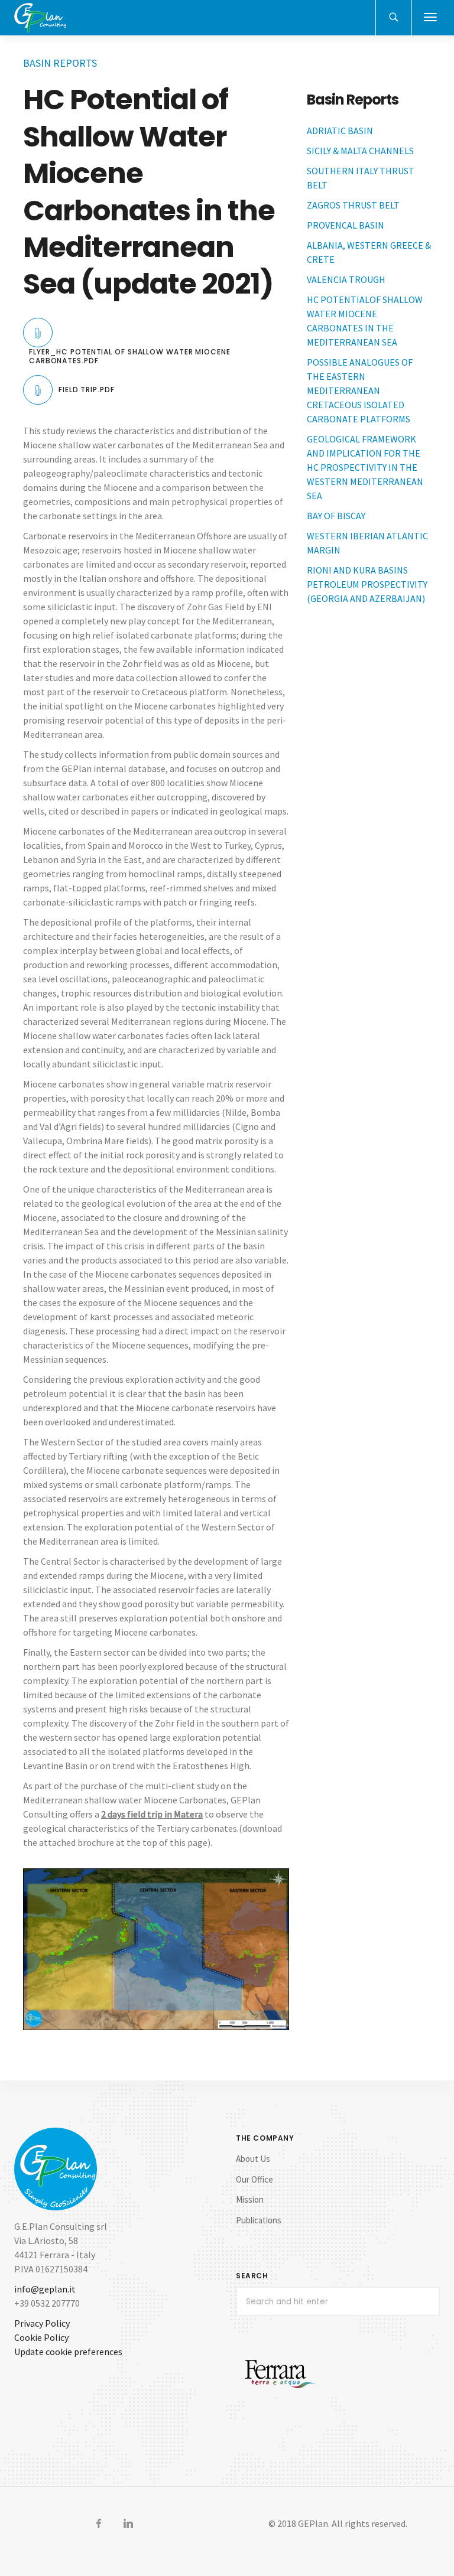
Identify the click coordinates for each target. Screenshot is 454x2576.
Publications (259, 2220)
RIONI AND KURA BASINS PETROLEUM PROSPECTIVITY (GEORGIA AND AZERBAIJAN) (367, 584)
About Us (253, 2159)
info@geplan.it (45, 2289)
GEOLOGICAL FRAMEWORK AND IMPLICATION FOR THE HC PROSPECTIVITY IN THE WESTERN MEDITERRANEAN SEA (365, 467)
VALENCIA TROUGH (346, 279)
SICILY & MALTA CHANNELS (360, 151)
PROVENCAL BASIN (346, 225)
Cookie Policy (41, 2337)
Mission (250, 2199)
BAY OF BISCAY (336, 516)
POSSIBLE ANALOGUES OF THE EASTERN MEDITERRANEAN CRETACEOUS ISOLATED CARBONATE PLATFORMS (360, 390)
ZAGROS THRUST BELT (353, 205)
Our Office (254, 2179)
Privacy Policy (42, 2323)
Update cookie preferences (68, 2352)
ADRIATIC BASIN (341, 131)
